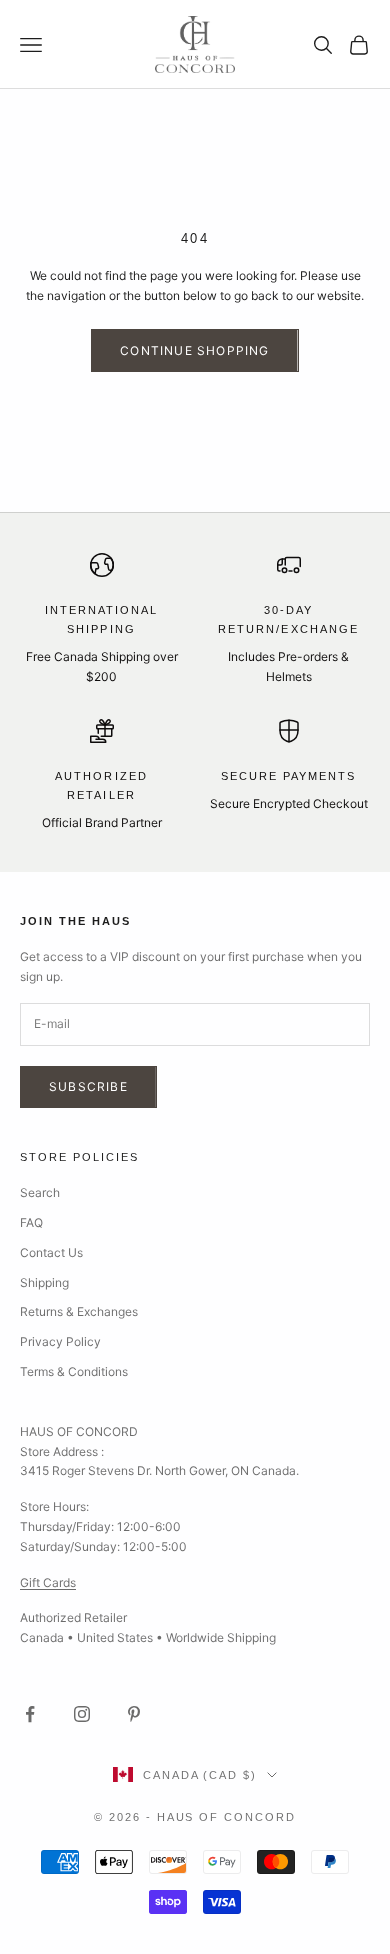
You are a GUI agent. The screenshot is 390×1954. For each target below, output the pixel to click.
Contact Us (51, 1252)
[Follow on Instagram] (82, 1714)
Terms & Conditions (74, 1371)
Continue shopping (194, 350)
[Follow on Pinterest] (134, 1714)
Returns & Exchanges (79, 1311)
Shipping (44, 1282)
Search (40, 1192)
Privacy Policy (60, 1341)
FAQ (31, 1222)
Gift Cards (48, 1582)
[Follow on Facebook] (30, 1714)
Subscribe (88, 1086)
